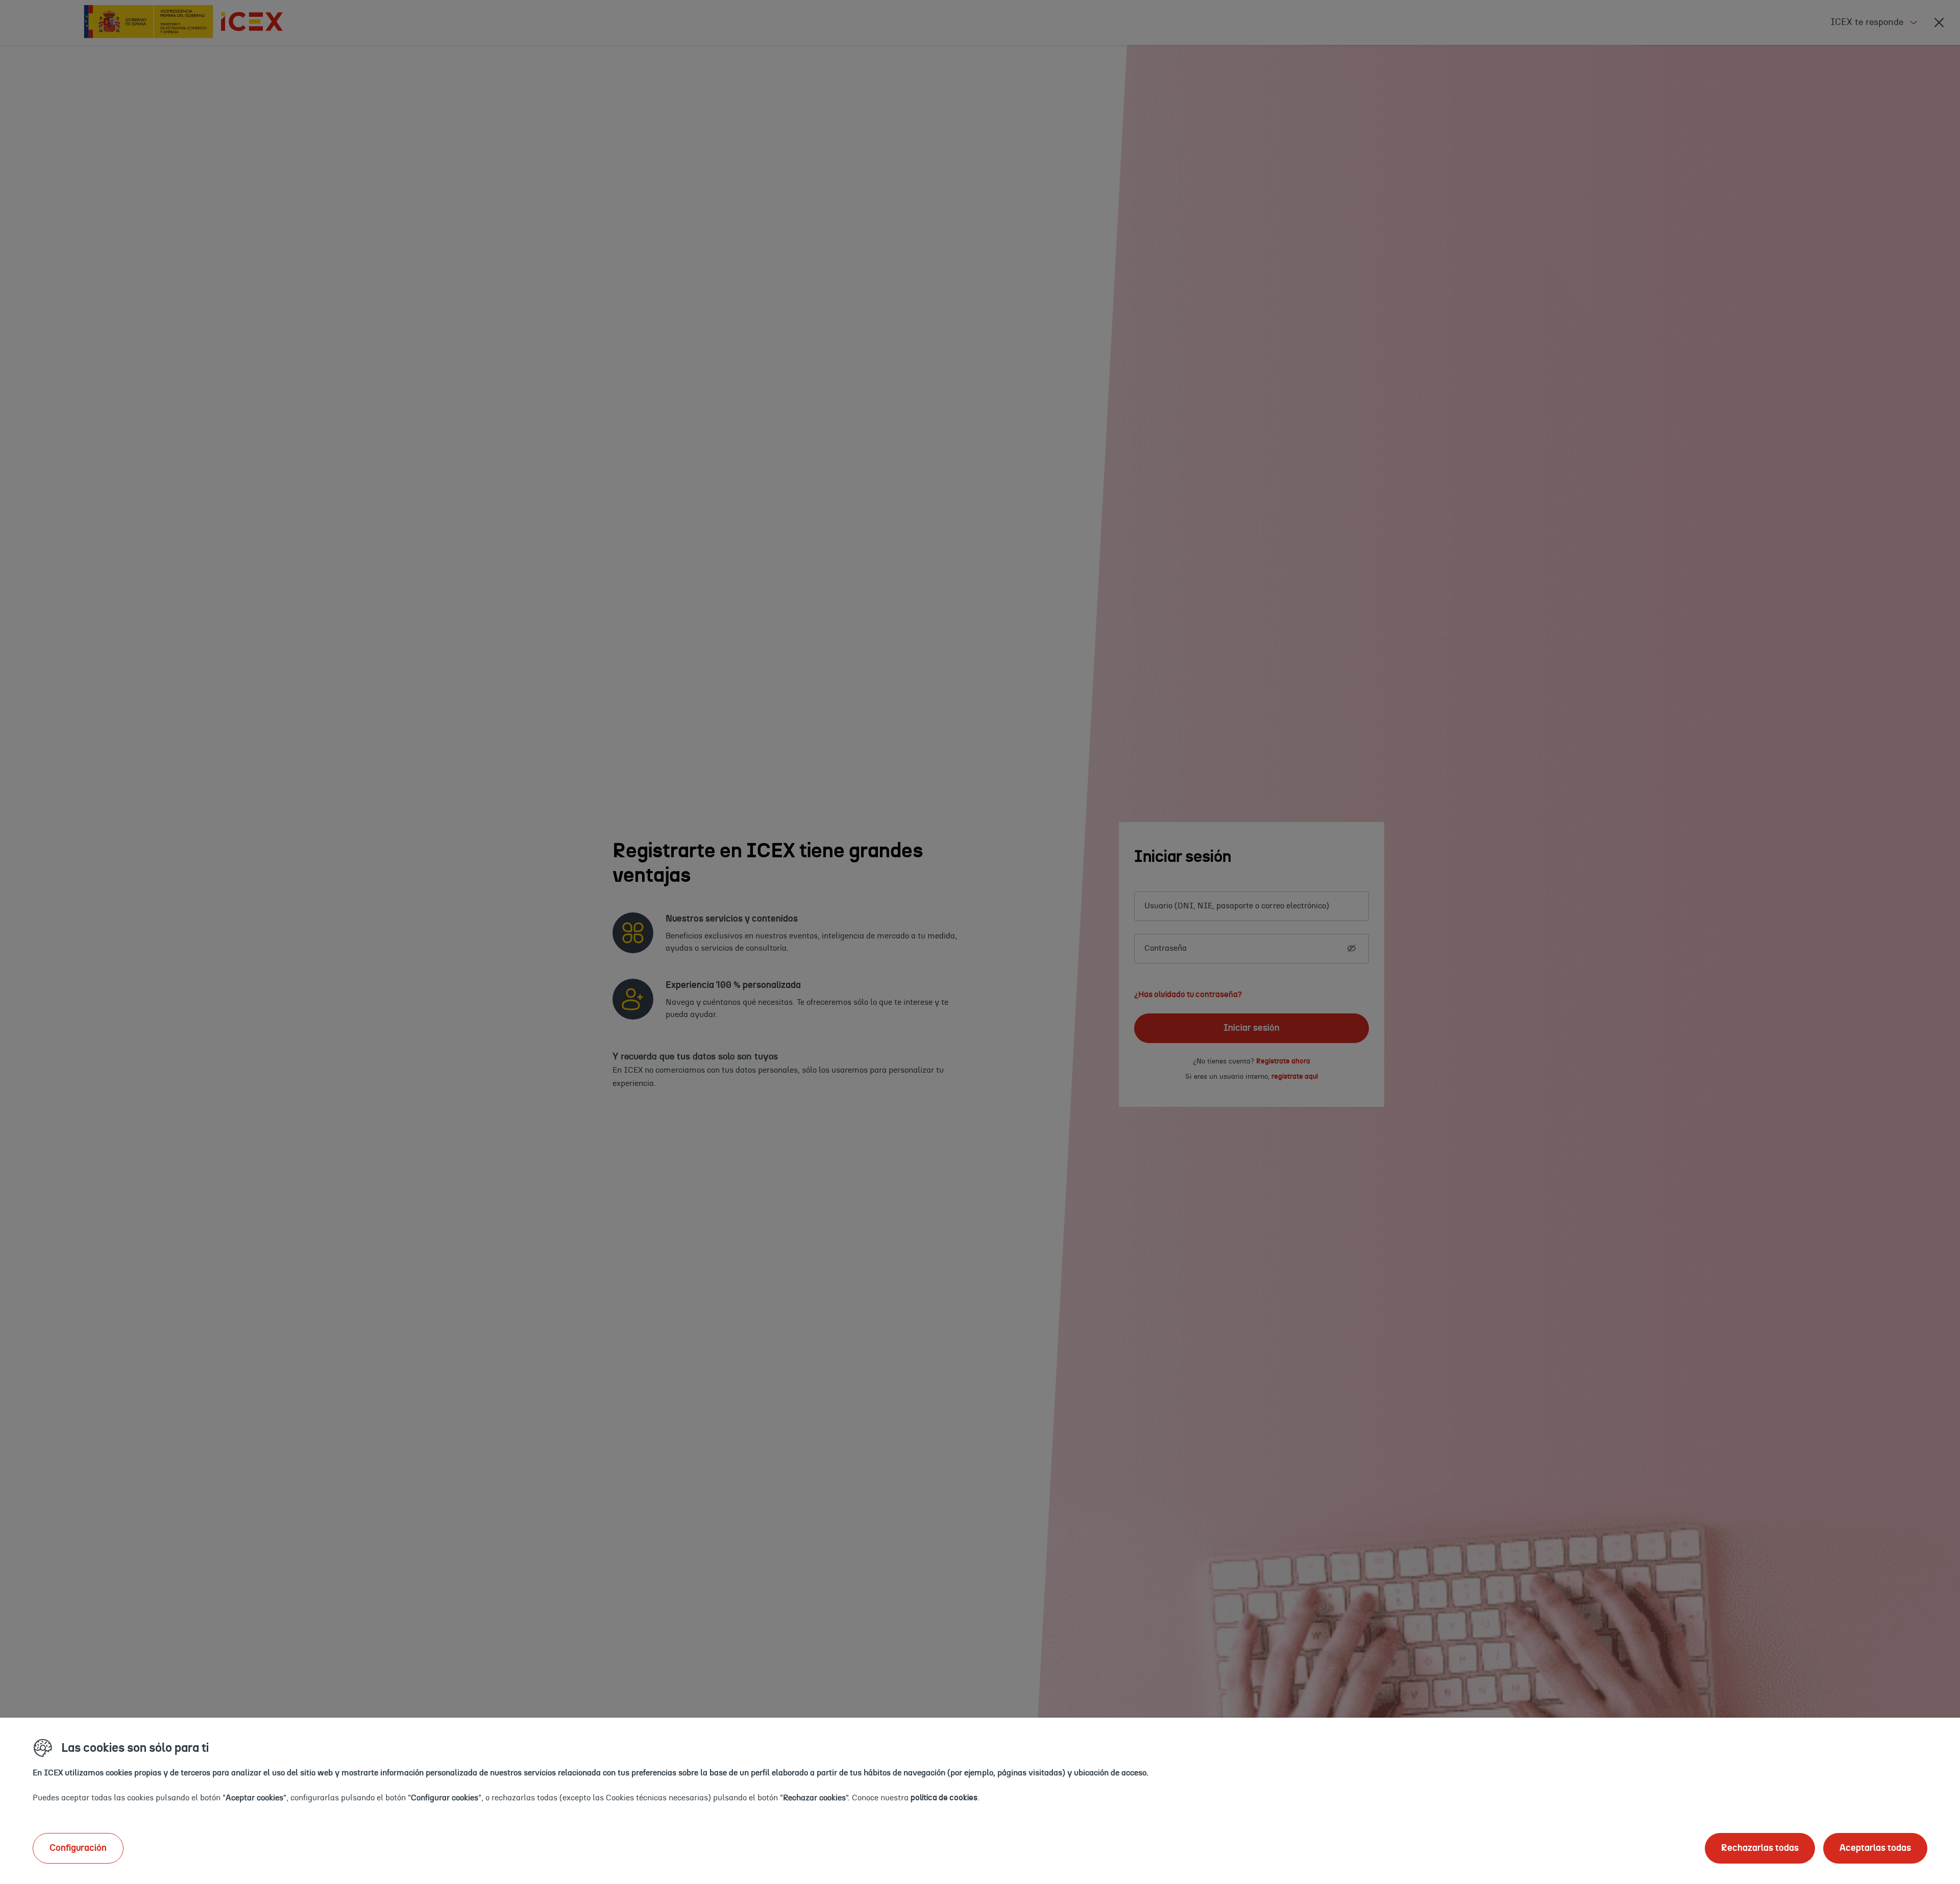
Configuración (78, 1848)
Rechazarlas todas (1760, 1848)
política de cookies (944, 1798)
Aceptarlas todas (1875, 1848)
